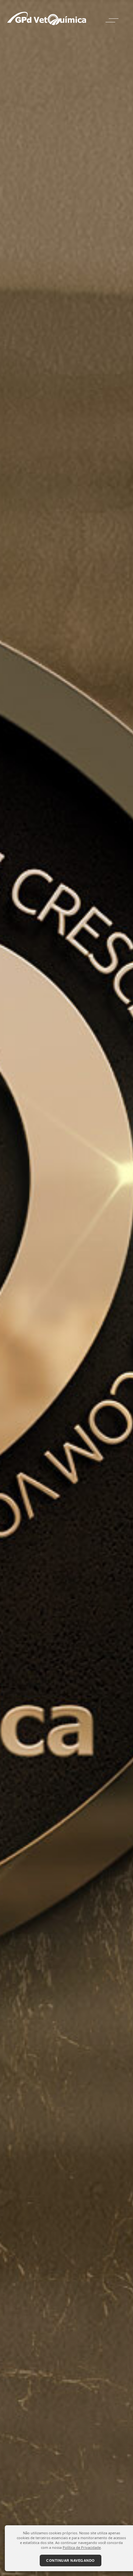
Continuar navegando (71, 2560)
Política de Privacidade (82, 2547)
